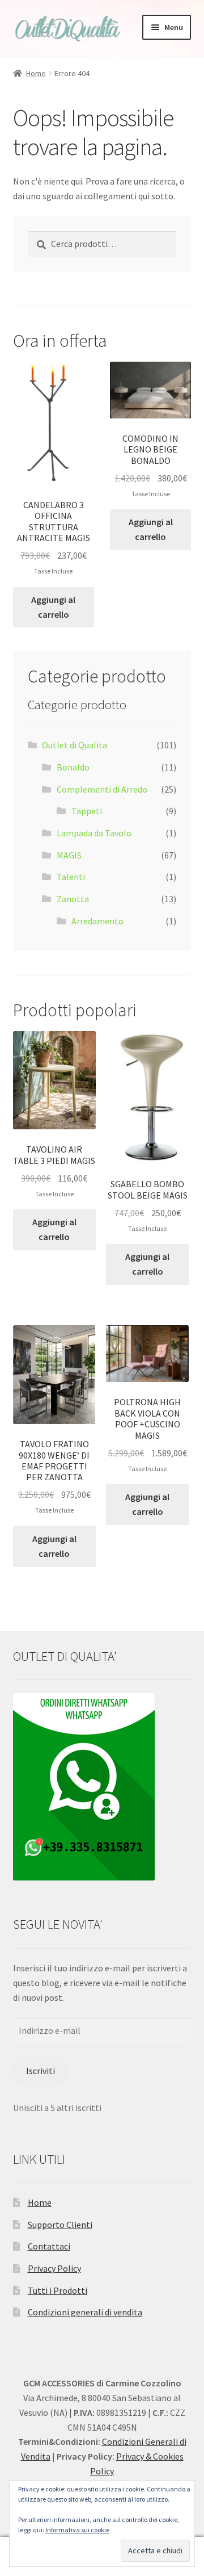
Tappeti (87, 811)
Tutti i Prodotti (58, 2290)
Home (36, 73)
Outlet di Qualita (75, 745)
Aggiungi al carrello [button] (53, 607)
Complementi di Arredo (102, 789)
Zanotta (73, 899)
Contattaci (49, 2246)
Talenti (71, 877)
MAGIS (69, 855)
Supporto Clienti (60, 2225)
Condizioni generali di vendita (85, 2312)
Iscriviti (41, 2071)
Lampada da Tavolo (94, 833)
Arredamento (97, 921)
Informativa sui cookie (77, 2530)
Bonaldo (73, 767)
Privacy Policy (54, 2268)
